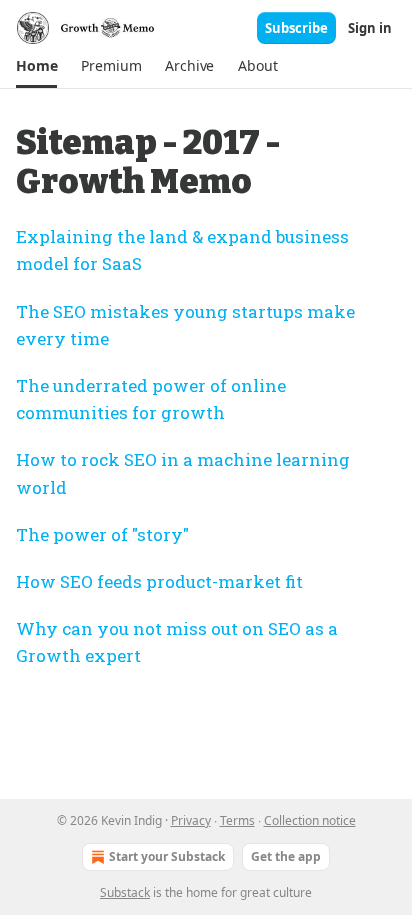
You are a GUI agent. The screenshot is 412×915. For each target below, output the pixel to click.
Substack (125, 892)
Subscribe (296, 28)
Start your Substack (167, 856)
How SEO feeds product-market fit (159, 581)
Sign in (370, 28)
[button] (36, 66)
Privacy (191, 820)
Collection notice (310, 820)
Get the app (286, 856)
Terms (237, 820)
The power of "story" (102, 534)
